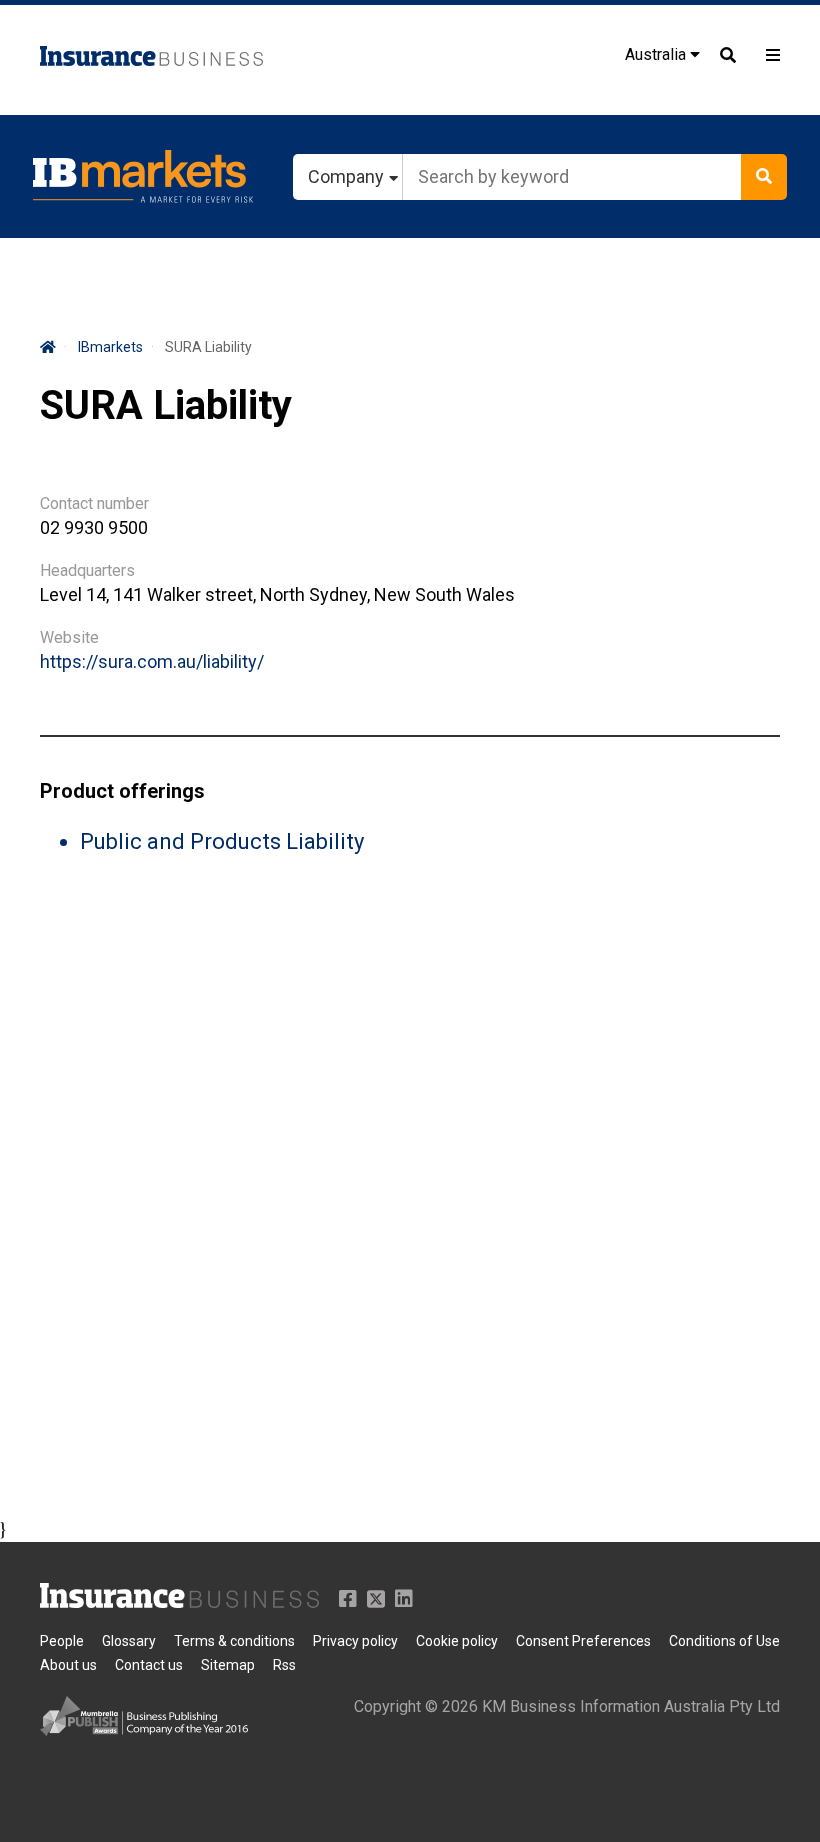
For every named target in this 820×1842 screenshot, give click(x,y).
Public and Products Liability (222, 841)
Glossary (129, 1641)
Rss (284, 1665)
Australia (657, 54)
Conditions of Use (724, 1641)
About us (68, 1665)
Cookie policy (457, 1641)
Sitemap (228, 1665)
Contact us (149, 1665)
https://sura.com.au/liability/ (152, 661)
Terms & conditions (234, 1641)
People (62, 1641)
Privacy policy (355, 1641)
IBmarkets (110, 347)
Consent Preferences (583, 1641)
